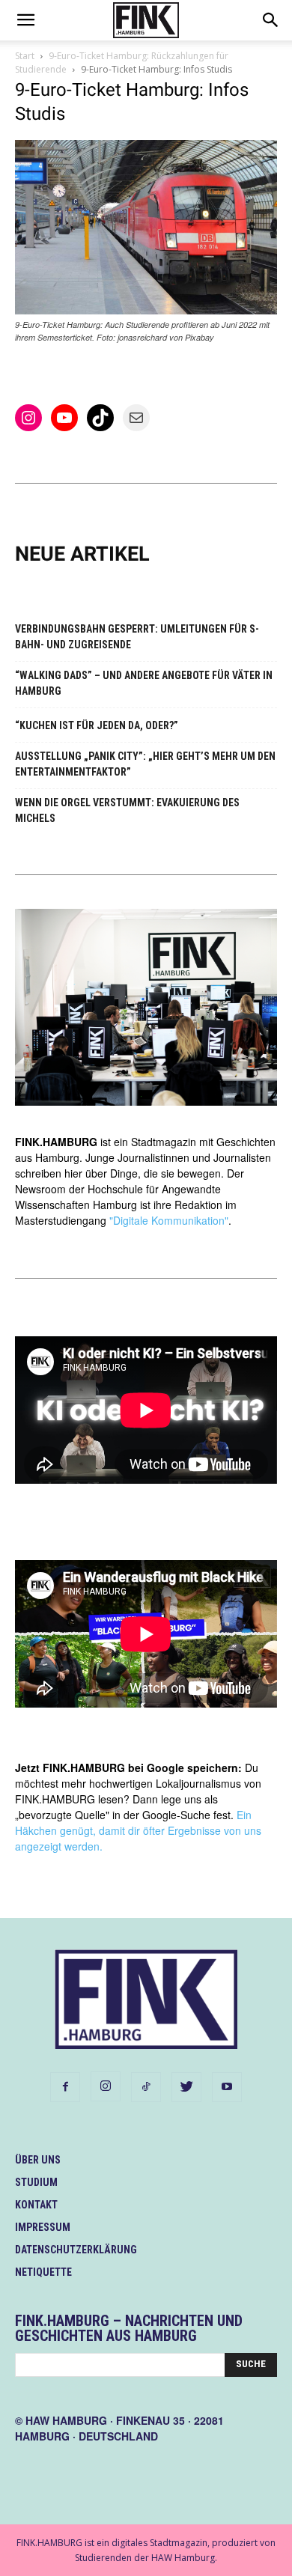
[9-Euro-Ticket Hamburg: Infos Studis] (146, 310)
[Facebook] (65, 2087)
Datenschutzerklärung (76, 2250)
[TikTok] (146, 2087)
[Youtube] (227, 2087)
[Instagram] (106, 2086)
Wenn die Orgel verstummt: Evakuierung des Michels (127, 810)
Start (25, 56)
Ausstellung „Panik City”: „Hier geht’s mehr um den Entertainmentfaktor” (145, 764)
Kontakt (36, 2205)
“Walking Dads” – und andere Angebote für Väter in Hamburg (144, 683)
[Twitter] (186, 2087)
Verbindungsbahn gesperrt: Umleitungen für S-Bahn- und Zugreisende (137, 637)
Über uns (38, 2160)
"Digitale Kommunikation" (169, 1220)
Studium (36, 2182)
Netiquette (43, 2272)
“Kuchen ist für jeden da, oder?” (97, 725)
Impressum (43, 2227)
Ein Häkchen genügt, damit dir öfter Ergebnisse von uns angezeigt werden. (138, 1830)
